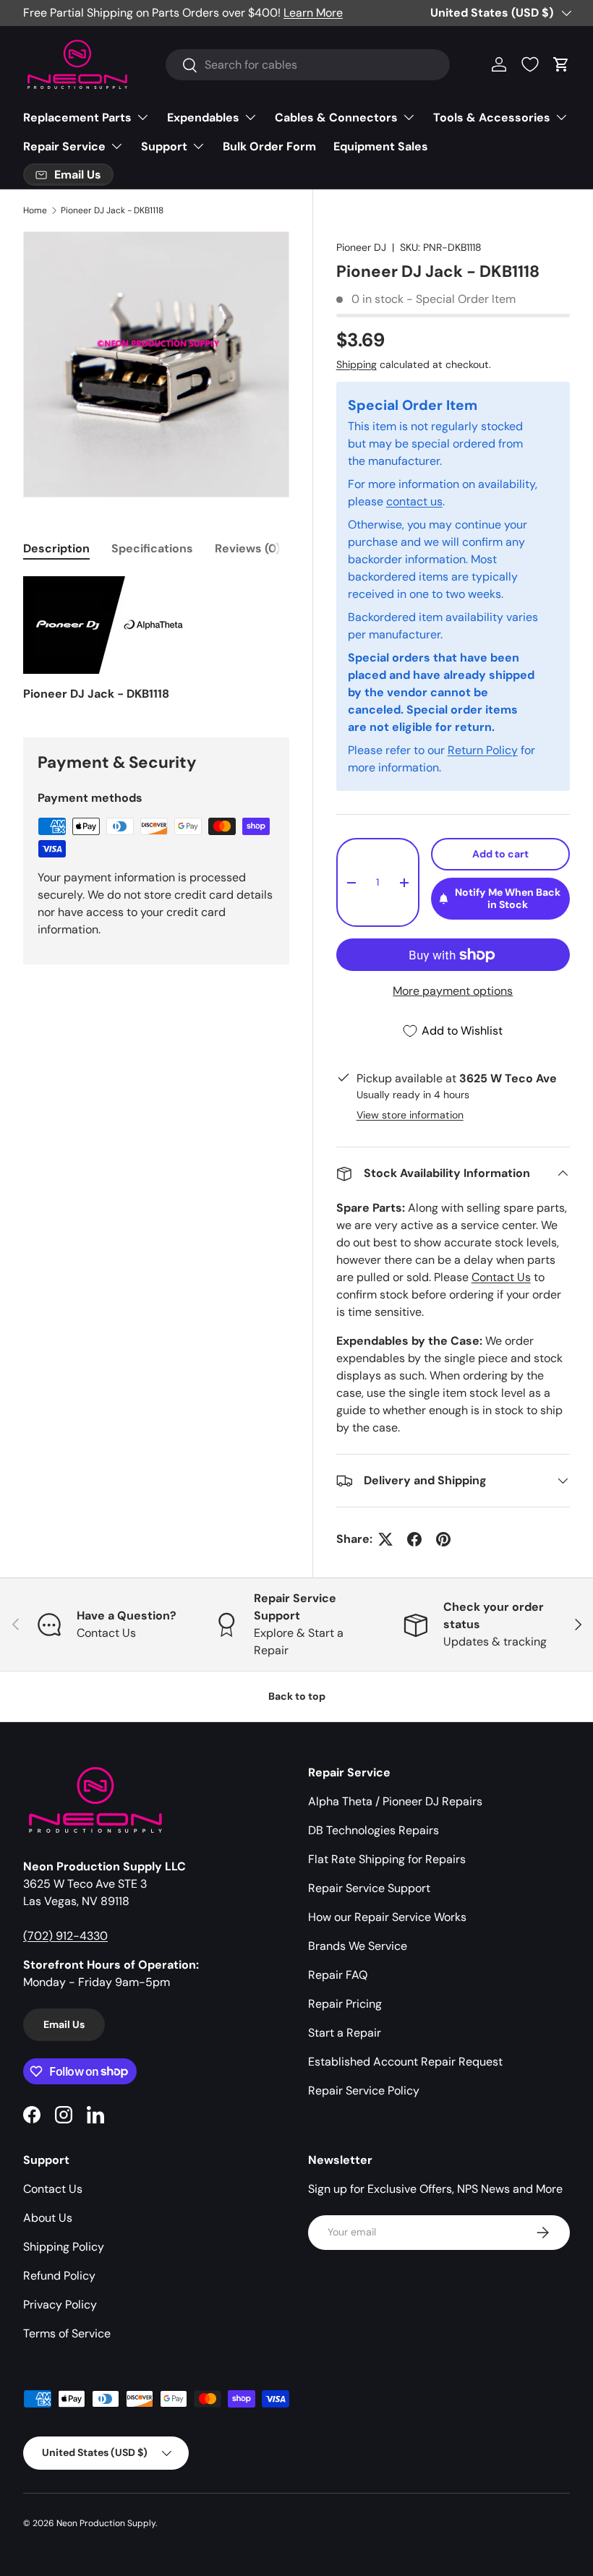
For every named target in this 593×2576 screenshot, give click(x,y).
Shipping (357, 364)
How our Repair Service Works (387, 1917)
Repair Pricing (345, 2004)
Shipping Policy (64, 2247)
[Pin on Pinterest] (443, 1539)
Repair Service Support (369, 1888)
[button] (561, 64)
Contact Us (501, 1277)
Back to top (297, 1696)
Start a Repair (345, 2033)
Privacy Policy (60, 2305)
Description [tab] (56, 548)
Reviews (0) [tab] (247, 548)
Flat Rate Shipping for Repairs (387, 1859)
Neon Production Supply (106, 2523)
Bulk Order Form (269, 146)
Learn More (313, 13)
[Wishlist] (530, 64)
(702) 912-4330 (65, 1936)
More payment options (453, 991)
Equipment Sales (381, 146)
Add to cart (500, 854)
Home (35, 210)
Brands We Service (358, 1946)
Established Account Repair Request (405, 2062)
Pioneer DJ (361, 247)
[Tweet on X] (385, 1539)
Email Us (64, 2024)
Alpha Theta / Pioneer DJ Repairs (395, 1801)
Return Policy (483, 750)
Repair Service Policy (364, 2091)
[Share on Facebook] (414, 1539)
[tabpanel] (156, 639)
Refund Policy (59, 2276)
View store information (410, 1115)
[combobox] (308, 65)
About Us (48, 2218)
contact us (414, 501)
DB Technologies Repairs (374, 1830)
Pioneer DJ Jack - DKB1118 (112, 210)
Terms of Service (67, 2333)
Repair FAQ (338, 1975)
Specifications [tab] (152, 548)
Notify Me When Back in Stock (508, 898)
